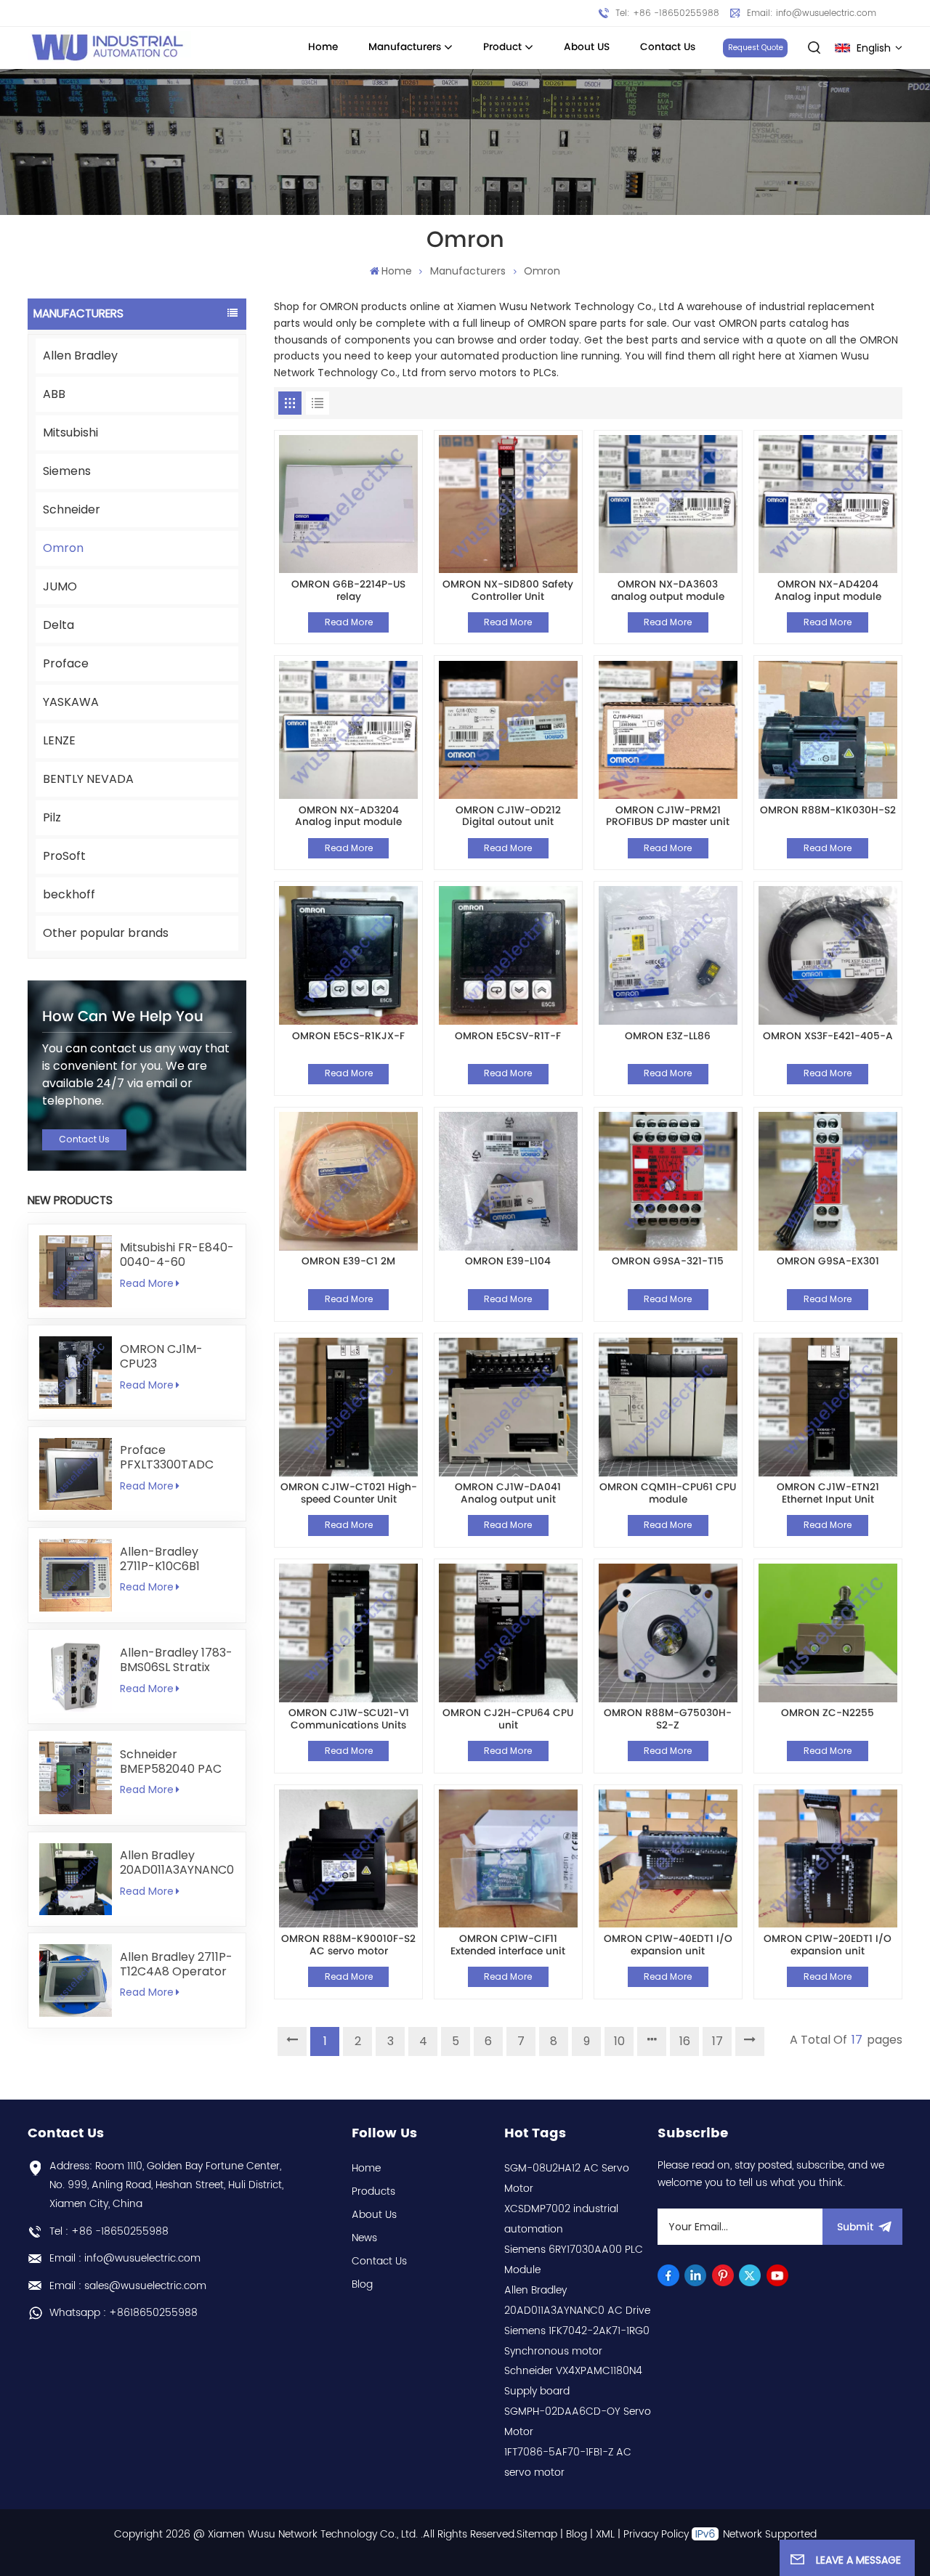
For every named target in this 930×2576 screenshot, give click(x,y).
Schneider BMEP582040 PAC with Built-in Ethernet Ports (171, 1762)
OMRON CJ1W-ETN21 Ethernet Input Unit (828, 1494)
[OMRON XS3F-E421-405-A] (828, 955)
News (364, 2238)
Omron (63, 548)
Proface (66, 663)
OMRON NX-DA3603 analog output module (668, 591)
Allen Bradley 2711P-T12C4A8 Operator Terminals (176, 1964)
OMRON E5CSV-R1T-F (508, 1037)
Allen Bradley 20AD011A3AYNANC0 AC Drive (177, 1863)
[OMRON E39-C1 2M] (348, 1181)
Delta (58, 625)
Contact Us (668, 47)
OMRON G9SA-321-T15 (668, 1263)
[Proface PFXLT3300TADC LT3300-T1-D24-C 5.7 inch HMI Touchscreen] (75, 1474)
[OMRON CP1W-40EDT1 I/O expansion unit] (668, 1859)
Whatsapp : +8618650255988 (124, 2313)
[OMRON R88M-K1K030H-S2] (828, 730)
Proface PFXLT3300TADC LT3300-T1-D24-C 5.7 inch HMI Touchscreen (171, 1458)
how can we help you (123, 1017)
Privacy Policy (656, 2534)
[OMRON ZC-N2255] (828, 1633)
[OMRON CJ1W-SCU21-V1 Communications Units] (348, 1633)
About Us (374, 2215)
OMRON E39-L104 (508, 1263)
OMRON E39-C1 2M (348, 1263)
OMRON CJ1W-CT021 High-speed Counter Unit (349, 1494)
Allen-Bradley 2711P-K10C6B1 (160, 1559)
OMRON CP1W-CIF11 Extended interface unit (508, 1945)
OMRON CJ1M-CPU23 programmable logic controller (164, 1357)
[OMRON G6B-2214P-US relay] (348, 504)
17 (717, 2041)
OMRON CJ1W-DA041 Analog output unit (508, 1494)
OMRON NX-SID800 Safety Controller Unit (508, 591)
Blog (362, 2284)
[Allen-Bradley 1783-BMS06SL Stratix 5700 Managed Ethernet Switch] (75, 1677)
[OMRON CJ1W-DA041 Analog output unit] (508, 1407)
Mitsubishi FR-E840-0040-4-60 (177, 1255)
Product (502, 47)
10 (619, 2041)
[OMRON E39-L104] (508, 1181)
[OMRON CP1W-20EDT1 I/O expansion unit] (828, 1859)
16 (685, 2041)
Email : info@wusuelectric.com (125, 2258)
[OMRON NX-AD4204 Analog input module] (828, 504)
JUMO (60, 586)
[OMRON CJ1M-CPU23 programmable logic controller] (75, 1372)
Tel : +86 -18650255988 (109, 2231)
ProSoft (64, 856)
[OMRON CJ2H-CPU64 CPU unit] (508, 1633)
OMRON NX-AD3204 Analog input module (348, 817)
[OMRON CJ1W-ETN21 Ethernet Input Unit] (828, 1407)
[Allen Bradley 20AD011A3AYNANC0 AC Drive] (75, 1879)
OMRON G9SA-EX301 (828, 1263)
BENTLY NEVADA (88, 779)
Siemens (67, 471)
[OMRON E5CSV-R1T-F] (508, 955)
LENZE (59, 740)
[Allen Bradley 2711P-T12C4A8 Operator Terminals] (75, 1980)
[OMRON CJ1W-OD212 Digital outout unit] (508, 730)
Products (373, 2191)
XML (605, 2534)
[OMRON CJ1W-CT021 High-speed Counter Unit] (348, 1407)
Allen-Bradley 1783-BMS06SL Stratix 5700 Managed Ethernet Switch (176, 1660)
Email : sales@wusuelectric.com (128, 2286)
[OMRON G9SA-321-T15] (668, 1181)
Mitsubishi (70, 432)
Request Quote (756, 48)
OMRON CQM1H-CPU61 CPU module (668, 1494)
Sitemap (537, 2534)
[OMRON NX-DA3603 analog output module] (668, 504)
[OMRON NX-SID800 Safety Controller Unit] (508, 504)
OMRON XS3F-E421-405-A (828, 1037)
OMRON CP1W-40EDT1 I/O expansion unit (668, 1945)
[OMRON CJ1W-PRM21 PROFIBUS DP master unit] (668, 730)
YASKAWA (71, 702)
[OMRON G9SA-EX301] (828, 1181)
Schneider (72, 509)
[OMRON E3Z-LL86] (668, 955)
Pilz (52, 817)
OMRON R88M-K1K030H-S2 (828, 812)
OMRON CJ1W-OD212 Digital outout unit (508, 817)
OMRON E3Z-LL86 (668, 1037)
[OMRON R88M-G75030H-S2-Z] (668, 1633)
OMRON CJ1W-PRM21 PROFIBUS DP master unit (668, 817)
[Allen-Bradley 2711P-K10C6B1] (75, 1575)
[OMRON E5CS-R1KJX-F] (348, 955)
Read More (147, 1283)
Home (323, 47)
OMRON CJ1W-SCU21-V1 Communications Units (349, 1719)
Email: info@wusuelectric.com (812, 13)
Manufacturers (405, 47)
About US (587, 47)
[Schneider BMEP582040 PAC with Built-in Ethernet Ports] (75, 1777)
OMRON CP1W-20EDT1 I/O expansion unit (828, 1945)
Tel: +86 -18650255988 (667, 13)
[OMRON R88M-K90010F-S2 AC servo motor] (348, 1859)
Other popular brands (106, 933)
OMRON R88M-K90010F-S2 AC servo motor (348, 1945)
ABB (54, 394)
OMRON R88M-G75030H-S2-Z (668, 1719)
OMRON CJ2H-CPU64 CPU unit (508, 1719)
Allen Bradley (80, 355)
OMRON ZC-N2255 (828, 1714)
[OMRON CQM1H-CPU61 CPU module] (668, 1407)
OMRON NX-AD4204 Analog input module (828, 591)
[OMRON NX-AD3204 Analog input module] (348, 730)
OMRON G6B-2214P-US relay (348, 591)
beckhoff (69, 894)
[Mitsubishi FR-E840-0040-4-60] (75, 1271)
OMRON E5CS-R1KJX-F (348, 1037)
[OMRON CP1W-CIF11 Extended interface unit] (508, 1859)
